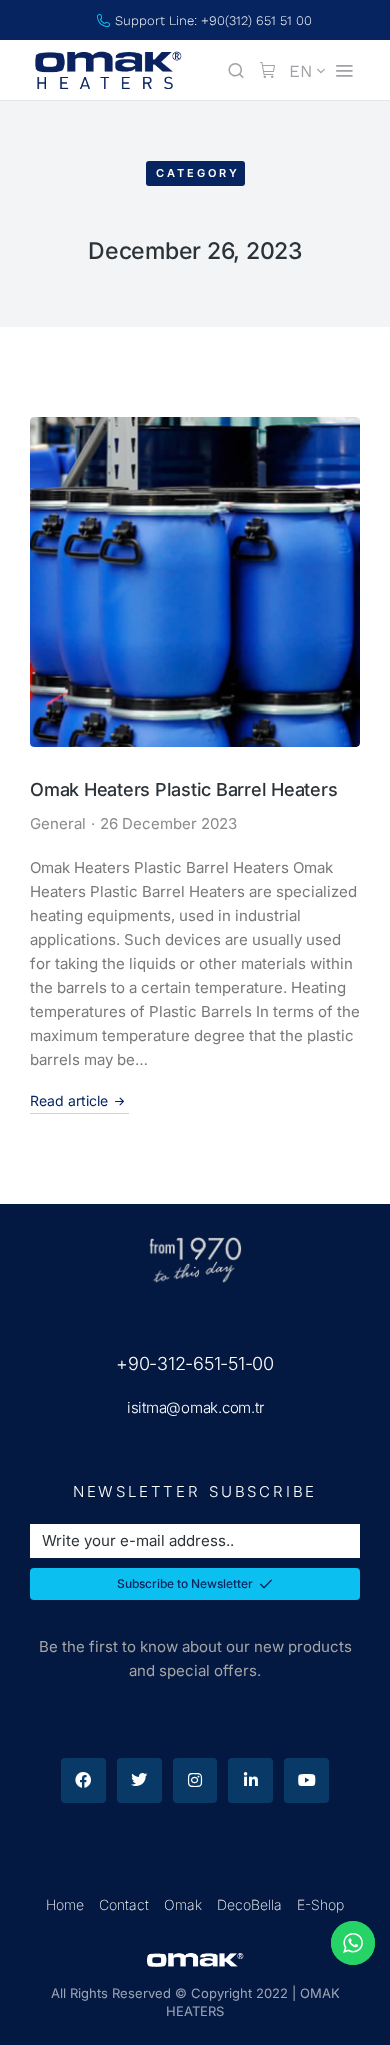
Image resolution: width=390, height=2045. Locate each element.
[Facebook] (83, 1780)
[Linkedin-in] (250, 1780)
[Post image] (195, 582)
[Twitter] (139, 1780)
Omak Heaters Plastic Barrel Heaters (183, 789)
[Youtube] (306, 1780)
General (58, 823)
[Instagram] (195, 1780)
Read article (69, 1100)
